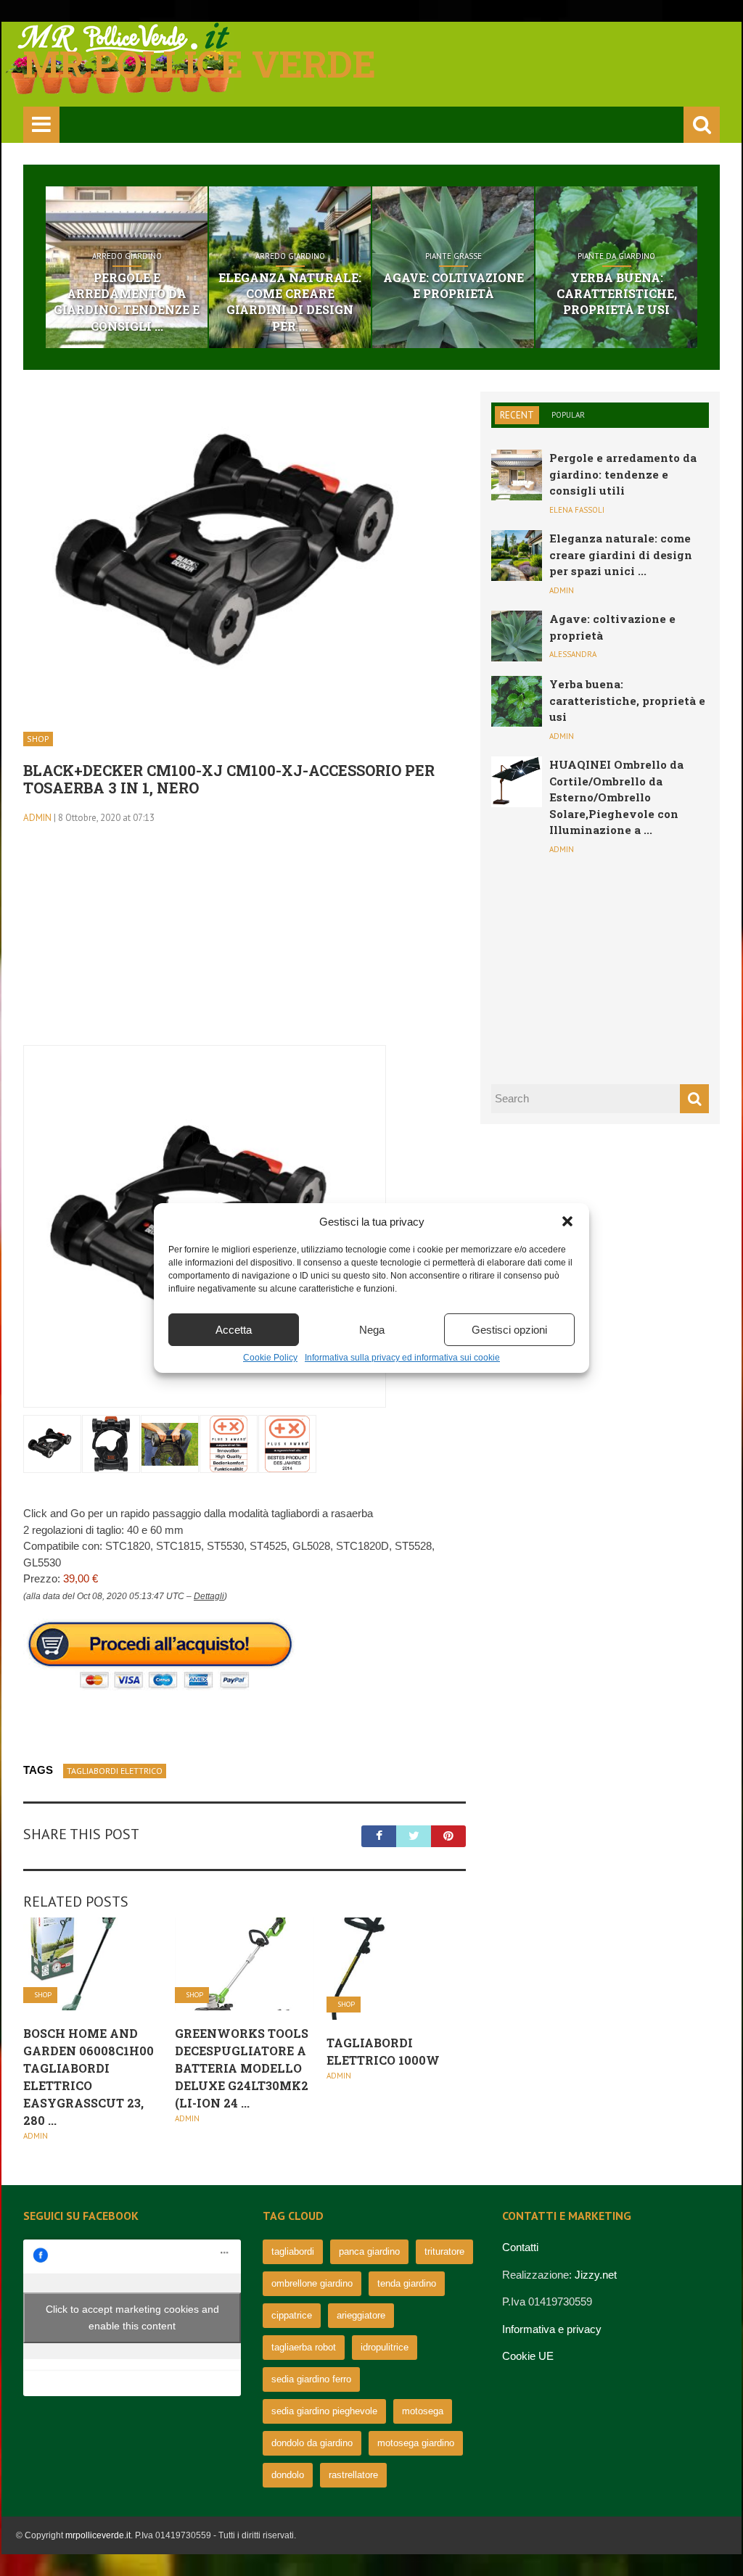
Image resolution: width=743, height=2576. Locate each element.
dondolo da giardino (312, 2443)
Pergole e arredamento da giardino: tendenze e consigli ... (127, 302)
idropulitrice (385, 2347)
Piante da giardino (616, 256)
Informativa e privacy (552, 2329)
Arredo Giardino (127, 256)
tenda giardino (407, 2283)
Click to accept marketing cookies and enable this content (132, 2317)
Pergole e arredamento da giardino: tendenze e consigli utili (623, 474)
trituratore (444, 2251)
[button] (567, 1221)
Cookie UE (528, 2356)
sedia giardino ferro (311, 2379)
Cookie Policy (270, 1358)
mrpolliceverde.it (98, 2535)
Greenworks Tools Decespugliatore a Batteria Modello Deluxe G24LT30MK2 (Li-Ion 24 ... (242, 2068)
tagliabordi (293, 2251)
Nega (372, 1330)
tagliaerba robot (304, 2347)
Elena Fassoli (577, 510)
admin (37, 818)
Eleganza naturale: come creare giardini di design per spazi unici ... (621, 554)
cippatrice (292, 2315)
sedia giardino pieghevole (324, 2411)
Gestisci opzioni (509, 1330)
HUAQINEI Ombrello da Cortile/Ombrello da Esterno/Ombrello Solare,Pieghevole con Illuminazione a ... (616, 797)
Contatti (520, 2247)
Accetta (234, 1330)
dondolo (288, 2475)
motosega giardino (416, 2443)
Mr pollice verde (200, 64)
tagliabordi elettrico (115, 1771)
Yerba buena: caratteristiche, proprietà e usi (617, 294)
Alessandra (573, 654)
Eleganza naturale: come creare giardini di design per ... (290, 302)
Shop (38, 739)
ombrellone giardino (312, 2283)
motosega (423, 2411)
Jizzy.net (596, 2275)
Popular (568, 415)
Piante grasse (453, 256)
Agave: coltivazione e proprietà (453, 285)
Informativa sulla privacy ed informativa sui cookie (402, 1358)
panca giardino (369, 2251)
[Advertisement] (245, 944)
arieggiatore (361, 2315)
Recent (517, 415)
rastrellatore (353, 2475)
